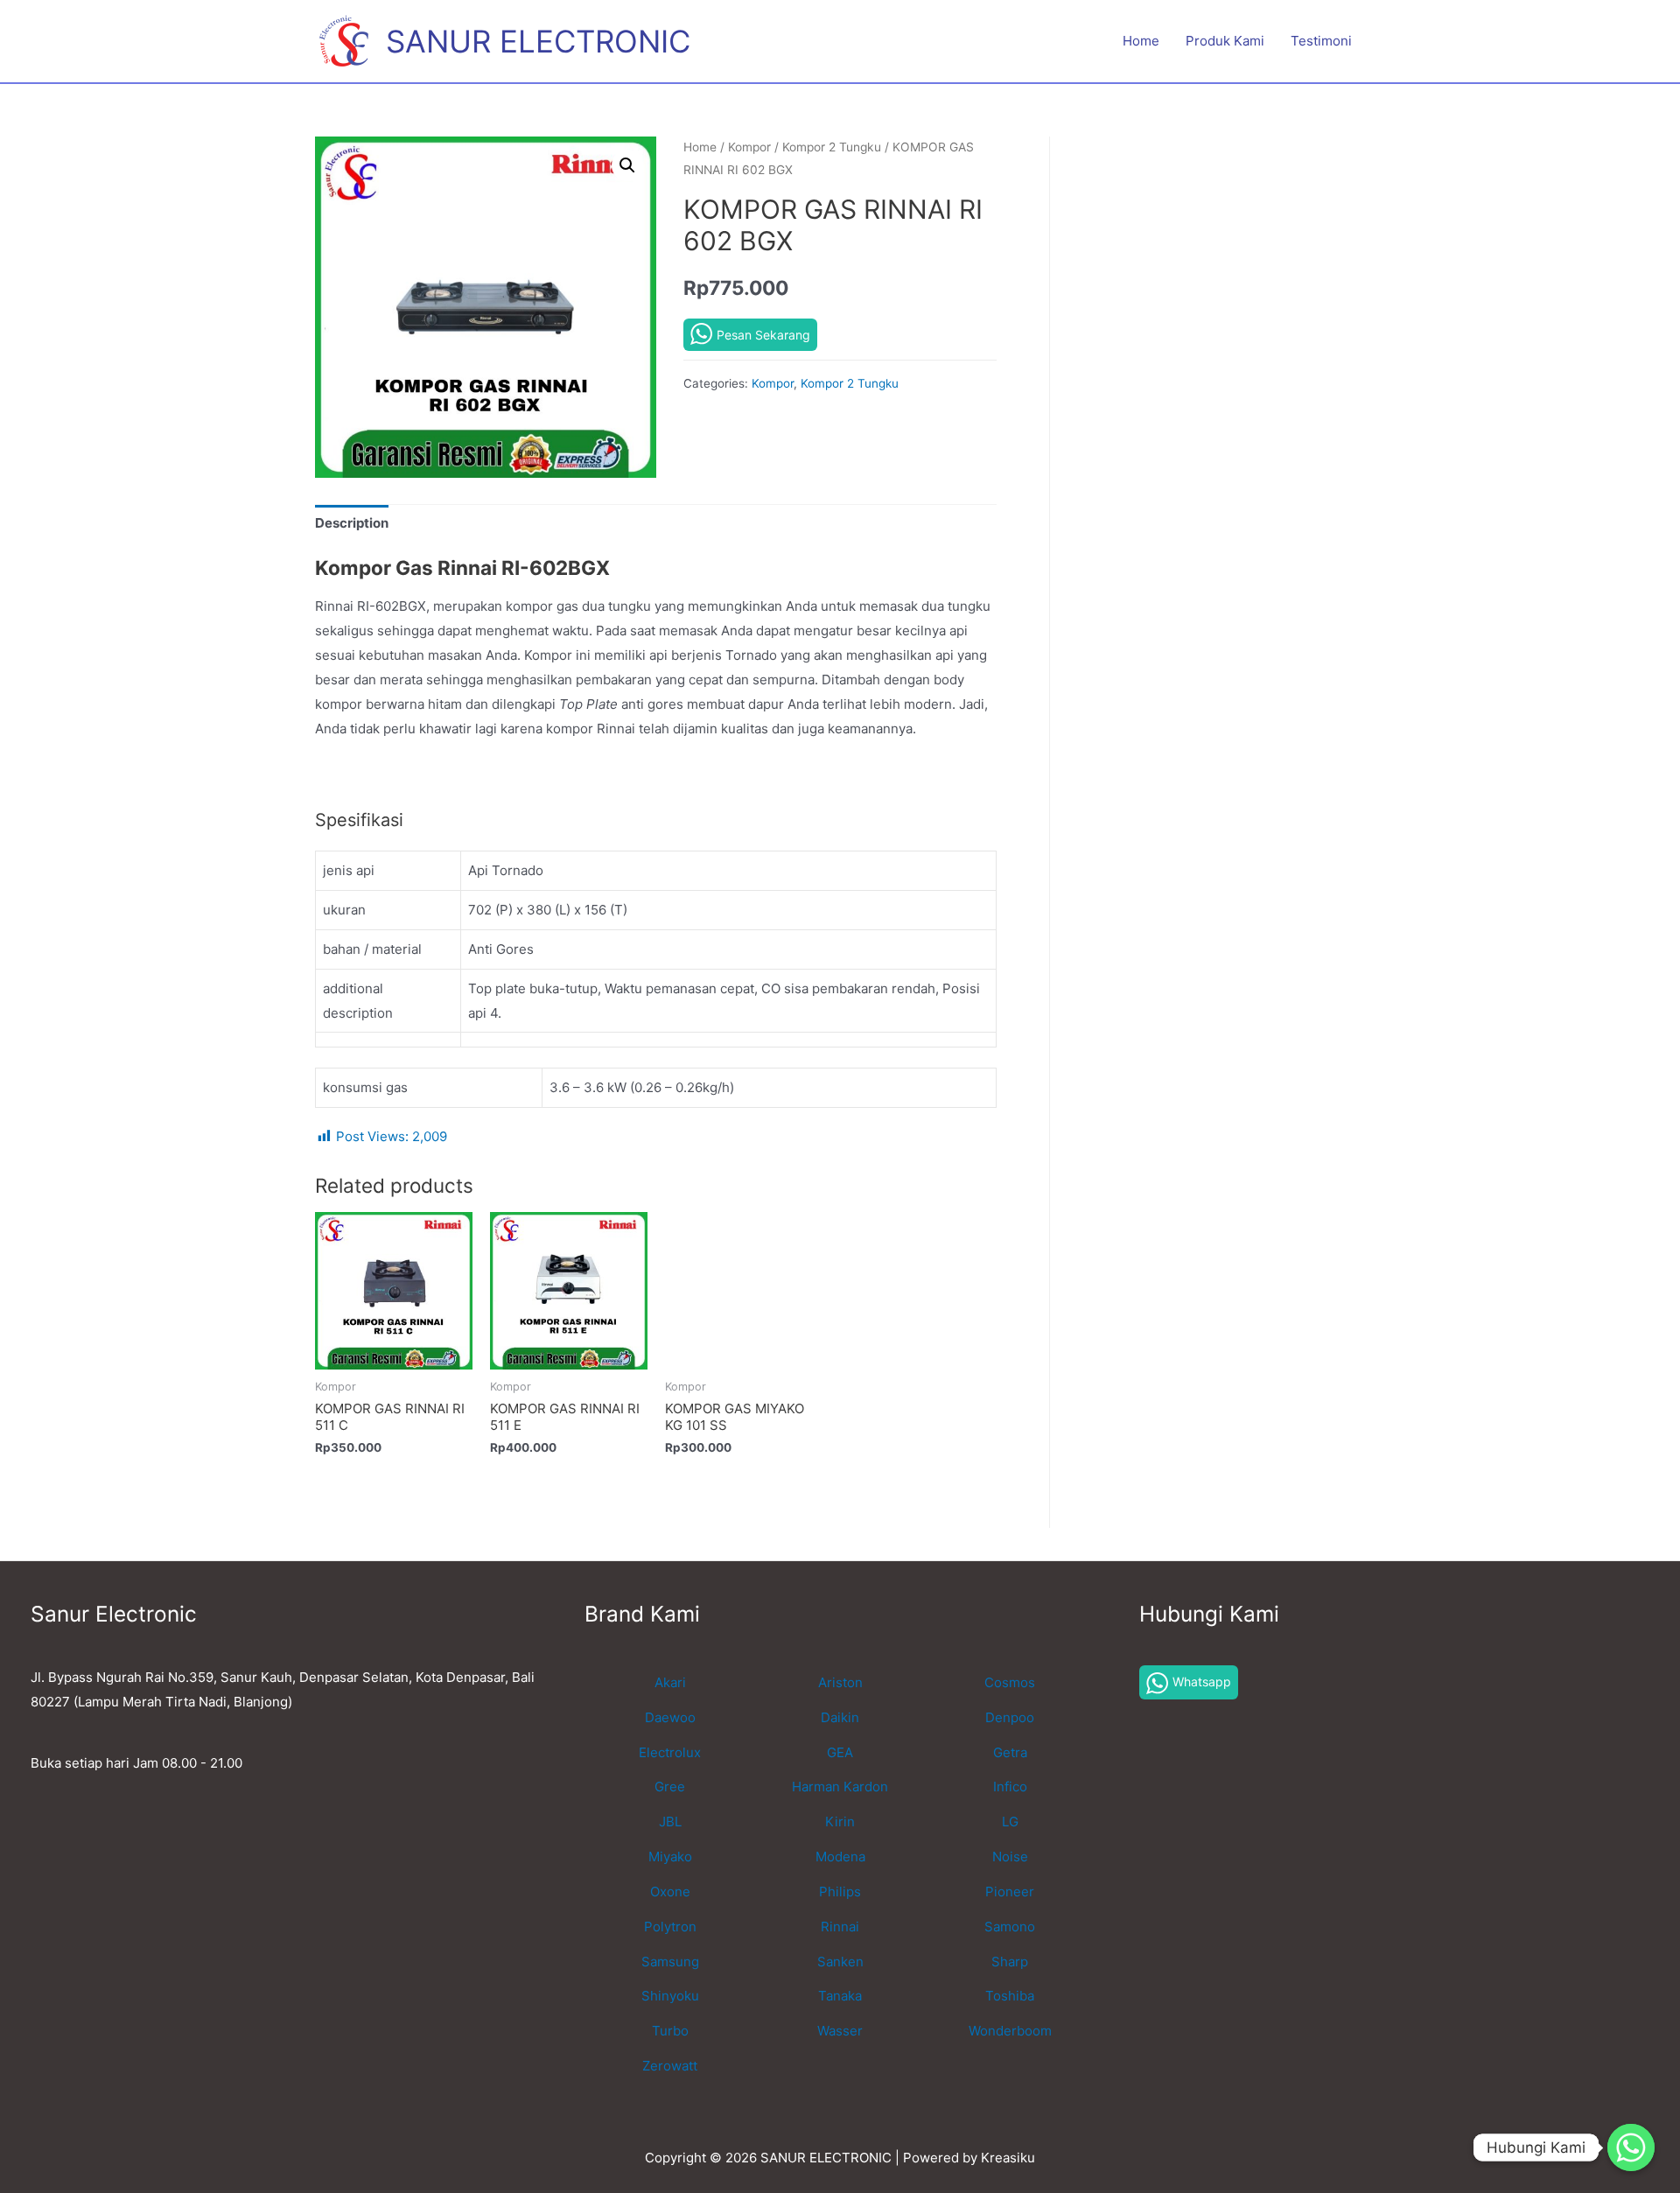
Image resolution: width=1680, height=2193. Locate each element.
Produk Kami (1225, 41)
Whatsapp (1202, 1682)
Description (352, 523)
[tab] (352, 524)
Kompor (749, 147)
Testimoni (1321, 41)
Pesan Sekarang (763, 335)
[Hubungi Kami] (1631, 2147)
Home (1141, 41)
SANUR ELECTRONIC (538, 41)
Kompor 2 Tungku (832, 147)
